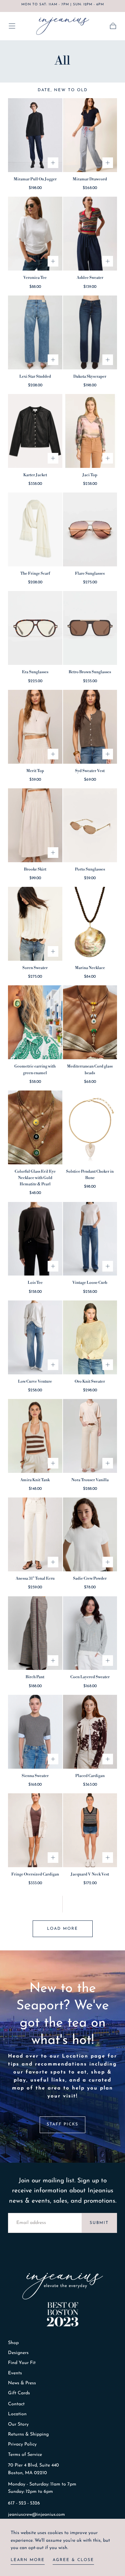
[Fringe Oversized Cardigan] (35, 1830)
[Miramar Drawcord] (90, 135)
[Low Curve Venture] (35, 1337)
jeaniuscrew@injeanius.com (36, 2515)
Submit (99, 2223)
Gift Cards (19, 2393)
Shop (13, 2343)
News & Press (22, 2383)
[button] (12, 26)
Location (17, 2414)
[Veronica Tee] (35, 234)
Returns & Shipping (28, 2434)
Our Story (18, 2424)
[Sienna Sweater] (35, 1732)
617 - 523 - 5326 (24, 2503)
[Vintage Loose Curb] (90, 1239)
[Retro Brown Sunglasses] (90, 628)
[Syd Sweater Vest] (90, 727)
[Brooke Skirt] (35, 825)
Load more (62, 1929)
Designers (18, 2353)
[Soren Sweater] (35, 924)
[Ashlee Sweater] (90, 234)
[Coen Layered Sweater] (90, 1633)
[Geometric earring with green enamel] (35, 1022)
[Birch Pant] (35, 1633)
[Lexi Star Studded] (35, 332)
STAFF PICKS (62, 2124)
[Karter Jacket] (35, 431)
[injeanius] (63, 2286)
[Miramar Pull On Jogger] (35, 135)
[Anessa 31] (35, 1534)
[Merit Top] (35, 727)
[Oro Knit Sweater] (90, 1337)
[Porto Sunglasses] (90, 825)
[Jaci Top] (90, 431)
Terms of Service (25, 2455)
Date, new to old (63, 90)
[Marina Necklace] (90, 924)
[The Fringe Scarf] (35, 529)
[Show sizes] (53, 163)
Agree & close (73, 2560)
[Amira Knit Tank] (35, 1436)
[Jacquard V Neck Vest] (90, 1830)
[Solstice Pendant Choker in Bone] (90, 1127)
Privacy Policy (22, 2444)
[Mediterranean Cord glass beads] (90, 1022)
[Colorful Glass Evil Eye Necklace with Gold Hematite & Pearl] (35, 1127)
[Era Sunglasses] (35, 628)
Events (15, 2373)
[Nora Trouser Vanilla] (90, 1436)
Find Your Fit (22, 2363)
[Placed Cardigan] (90, 1732)
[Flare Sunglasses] (90, 529)
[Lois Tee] (35, 1239)
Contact (16, 2404)
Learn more (28, 2560)
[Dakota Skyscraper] (90, 332)
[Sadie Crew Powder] (90, 1534)
